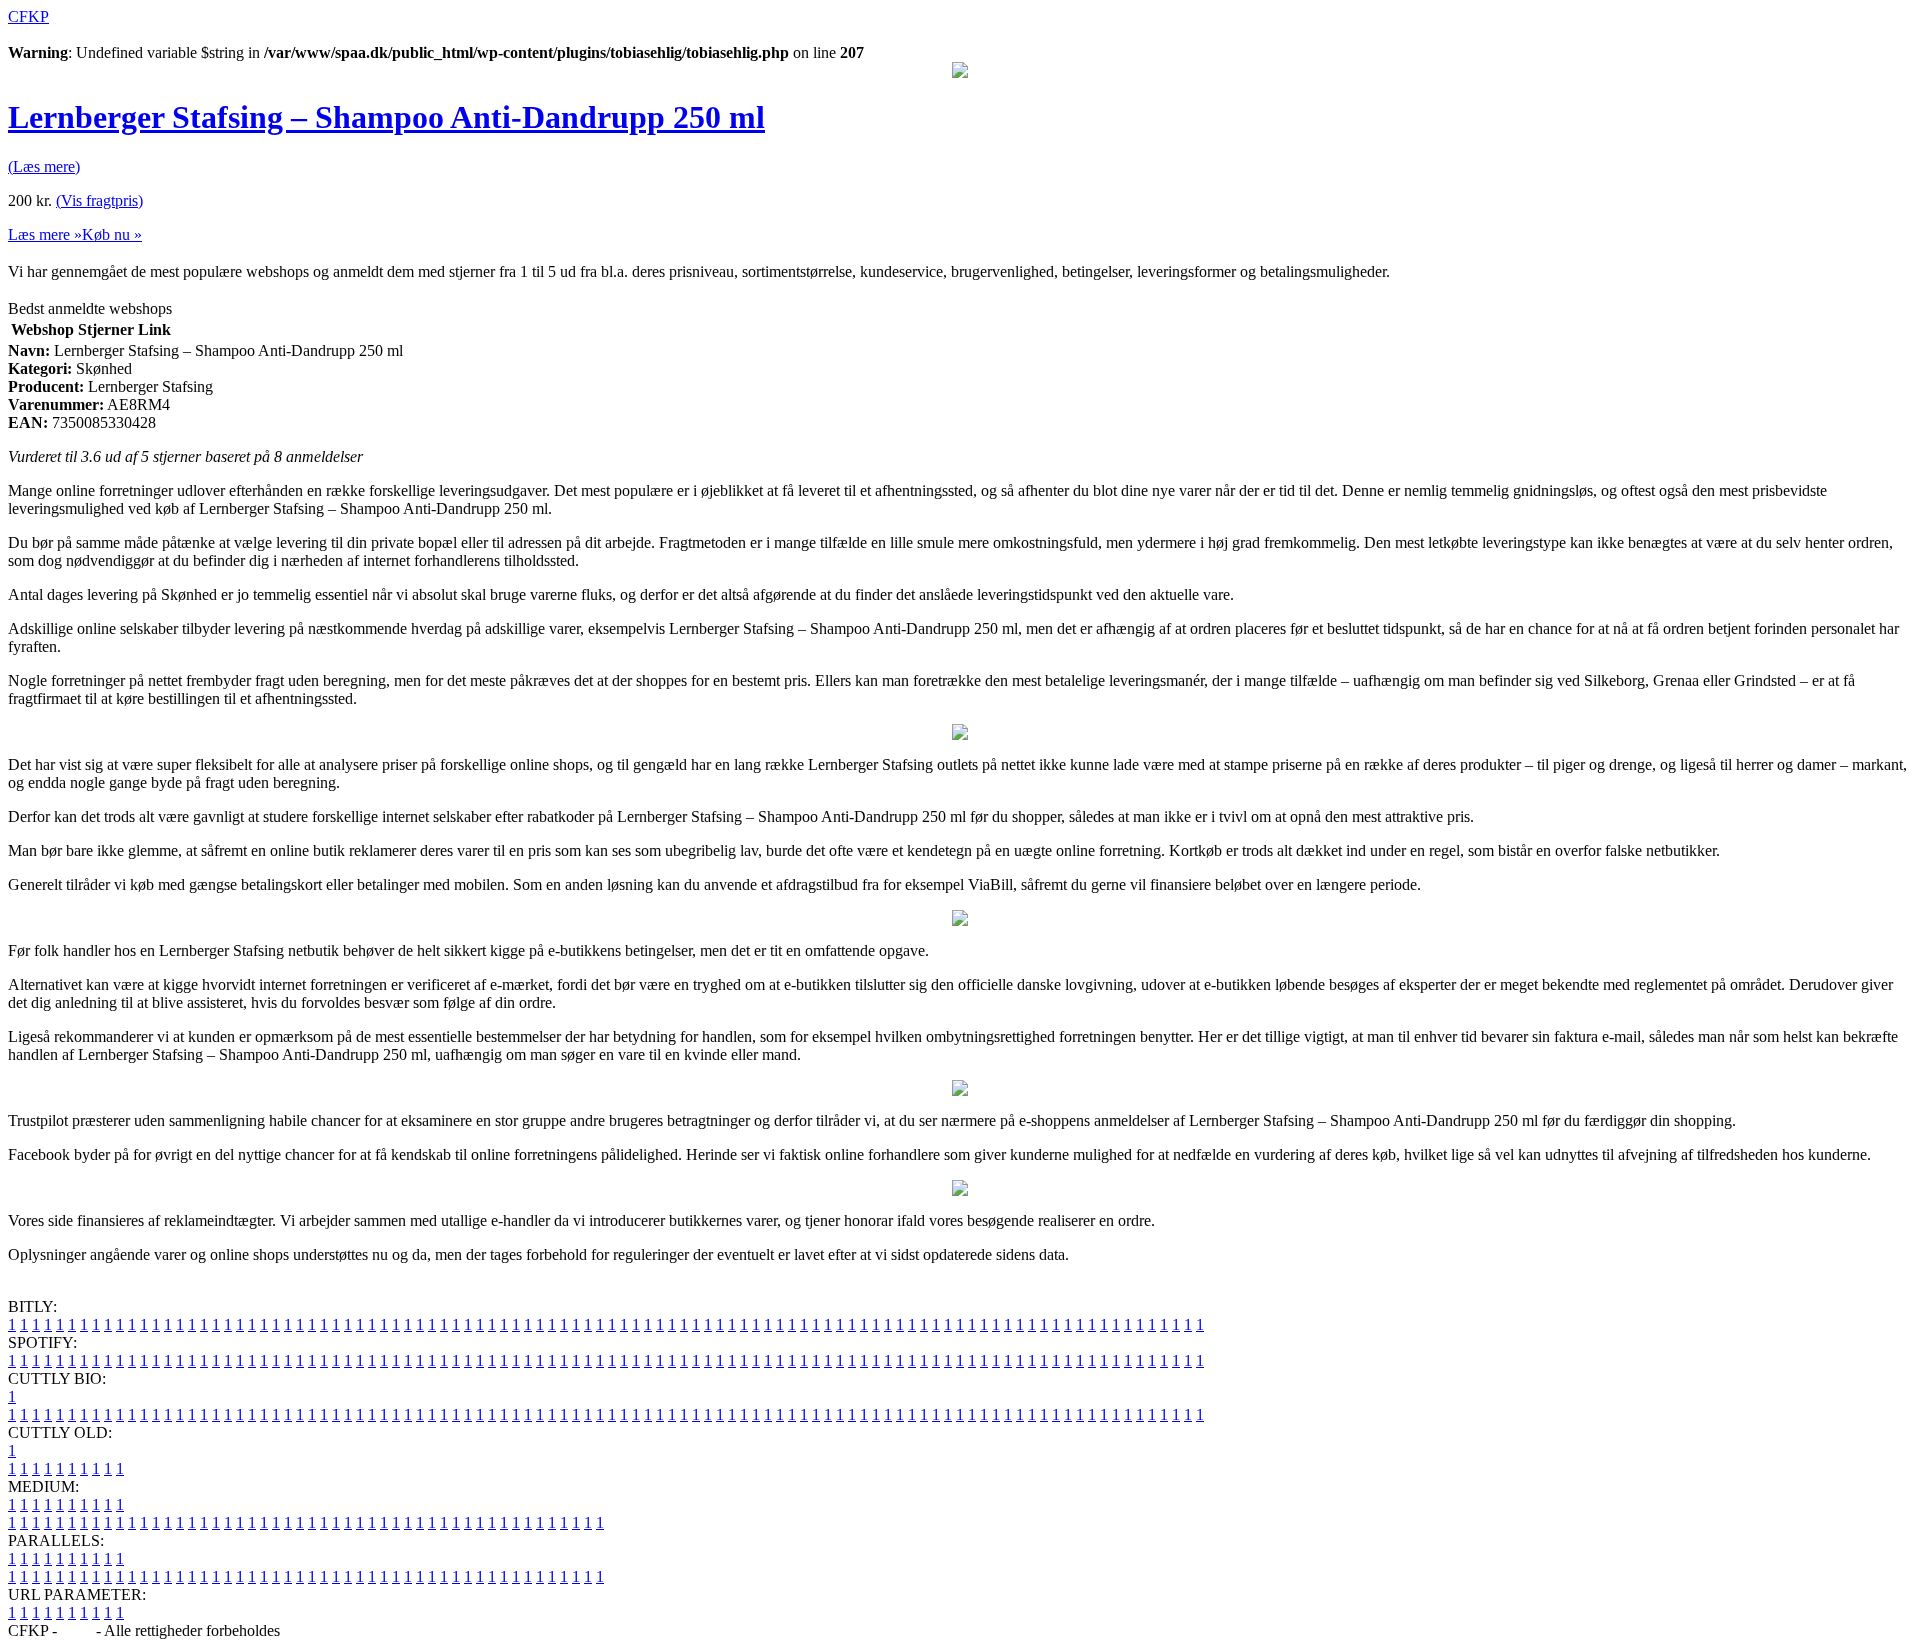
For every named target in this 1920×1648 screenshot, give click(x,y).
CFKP (28, 16)
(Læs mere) (44, 166)
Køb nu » (112, 234)
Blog (76, 1630)
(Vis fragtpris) (99, 200)
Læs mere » (45, 234)
